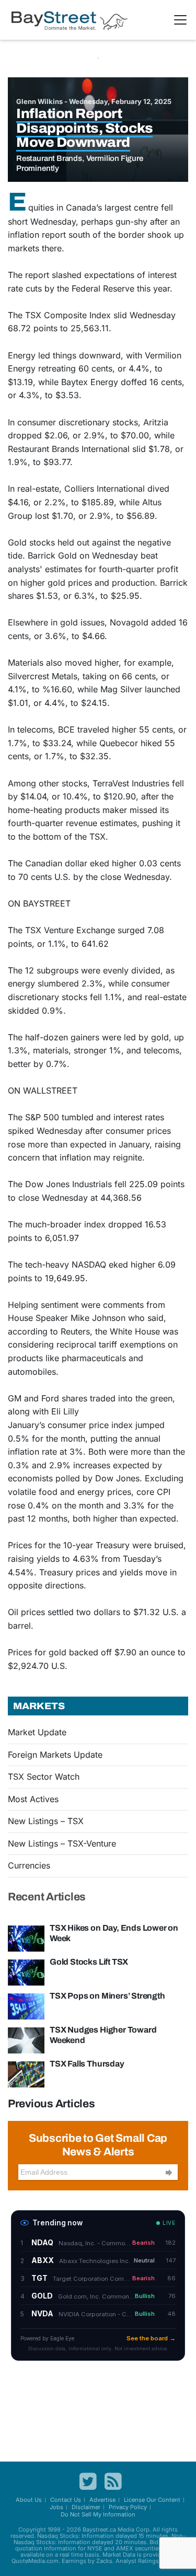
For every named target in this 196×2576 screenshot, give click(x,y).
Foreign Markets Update (55, 1755)
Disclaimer (86, 2507)
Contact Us (66, 2500)
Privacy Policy (128, 2507)
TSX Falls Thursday (87, 2064)
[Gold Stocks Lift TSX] (26, 1971)
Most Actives (33, 1799)
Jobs (56, 2507)
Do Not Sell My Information (98, 2514)
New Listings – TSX (46, 1821)
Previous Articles (51, 2104)
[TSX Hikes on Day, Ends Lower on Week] (26, 1937)
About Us (29, 2500)
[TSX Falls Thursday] (26, 2073)
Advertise (102, 2500)
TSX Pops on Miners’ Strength (107, 1996)
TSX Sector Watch (44, 1777)
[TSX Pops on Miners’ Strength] (26, 2005)
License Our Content (152, 2500)
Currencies (29, 1865)
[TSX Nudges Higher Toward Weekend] (26, 2039)
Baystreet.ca (99, 2529)
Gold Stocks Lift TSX (89, 1962)
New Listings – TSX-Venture (62, 1843)
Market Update (37, 1732)
